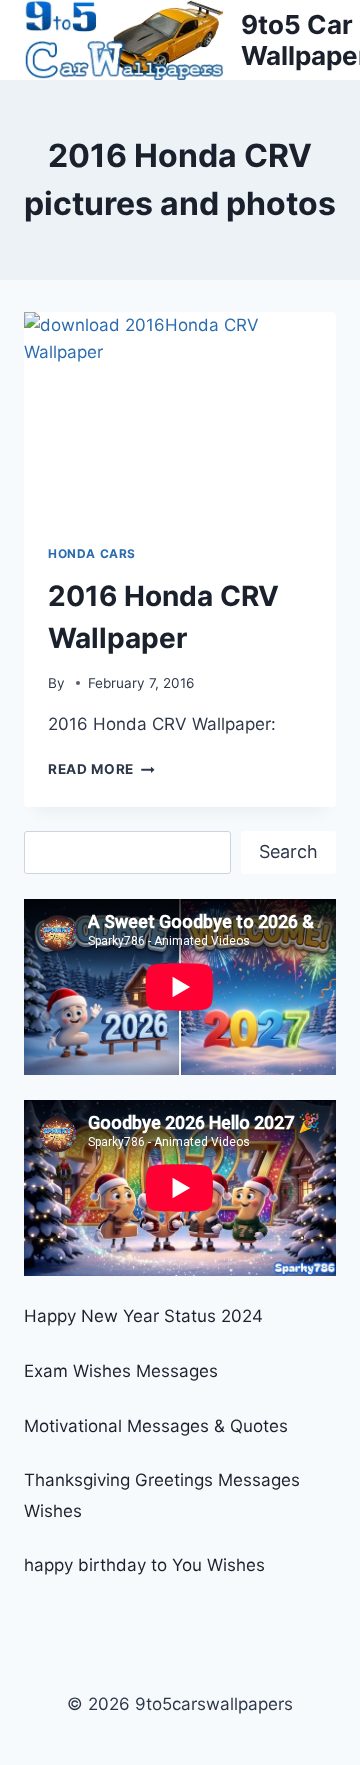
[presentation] (180, 416)
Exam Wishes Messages (121, 1371)
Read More (101, 769)
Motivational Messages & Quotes (156, 1426)
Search (288, 851)
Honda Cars (92, 553)
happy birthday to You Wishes (144, 1565)
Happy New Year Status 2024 (143, 1316)
